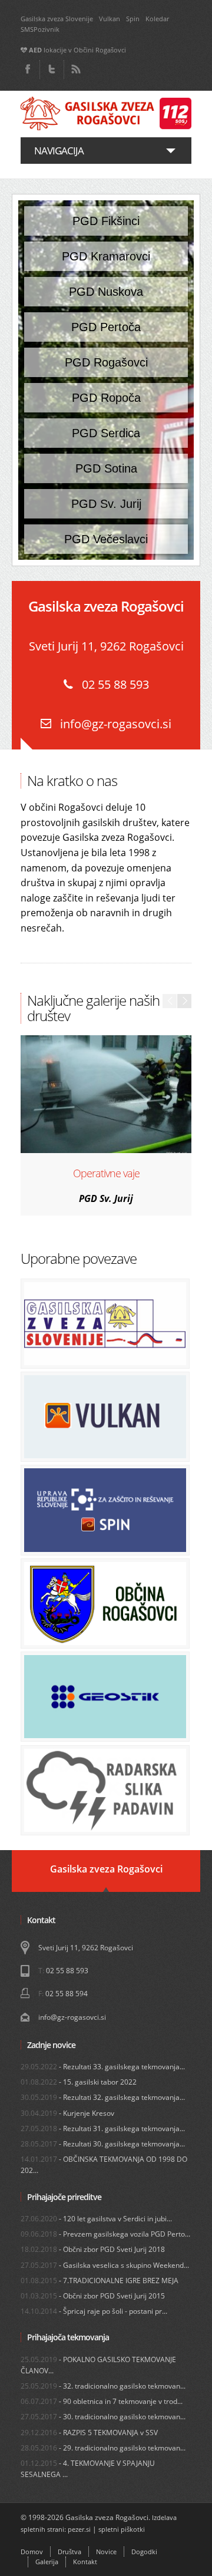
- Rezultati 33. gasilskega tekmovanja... (103, 2067)
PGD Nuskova (106, 292)
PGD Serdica (106, 433)
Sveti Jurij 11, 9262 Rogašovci (86, 1948)
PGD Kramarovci (106, 256)
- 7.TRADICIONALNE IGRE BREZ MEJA (100, 2281)
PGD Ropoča (106, 398)
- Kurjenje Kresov (67, 2113)
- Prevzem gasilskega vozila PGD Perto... (105, 2234)
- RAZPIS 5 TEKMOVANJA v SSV (89, 2433)
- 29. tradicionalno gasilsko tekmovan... (103, 2448)
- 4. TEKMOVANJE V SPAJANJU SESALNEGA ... (88, 2469)
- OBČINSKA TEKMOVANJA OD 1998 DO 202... (104, 2165)
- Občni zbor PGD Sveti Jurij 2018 (93, 2249)
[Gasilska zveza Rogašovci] (106, 114)
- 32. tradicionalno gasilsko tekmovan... (103, 2386)
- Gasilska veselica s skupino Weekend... (105, 2265)
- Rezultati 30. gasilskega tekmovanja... (103, 2144)
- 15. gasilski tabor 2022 (79, 2082)
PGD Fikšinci (106, 221)
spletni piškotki (122, 2529)
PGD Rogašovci (106, 362)
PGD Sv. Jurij (106, 504)
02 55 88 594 (67, 1994)
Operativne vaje (106, 1173)
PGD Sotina (106, 468)
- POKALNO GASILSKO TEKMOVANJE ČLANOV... (98, 2365)
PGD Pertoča (106, 327)
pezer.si (79, 2529)
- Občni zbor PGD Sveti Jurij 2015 (93, 2296)
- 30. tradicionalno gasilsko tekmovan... (103, 2417)
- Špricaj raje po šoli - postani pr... (94, 2311)
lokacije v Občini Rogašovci (77, 50)
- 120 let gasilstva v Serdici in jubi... (96, 2219)
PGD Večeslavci (106, 539)
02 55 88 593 (67, 1971)
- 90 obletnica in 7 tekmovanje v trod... (102, 2401)
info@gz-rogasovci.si (114, 724)
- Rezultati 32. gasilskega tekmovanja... (103, 2097)
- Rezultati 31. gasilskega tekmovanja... (103, 2128)
